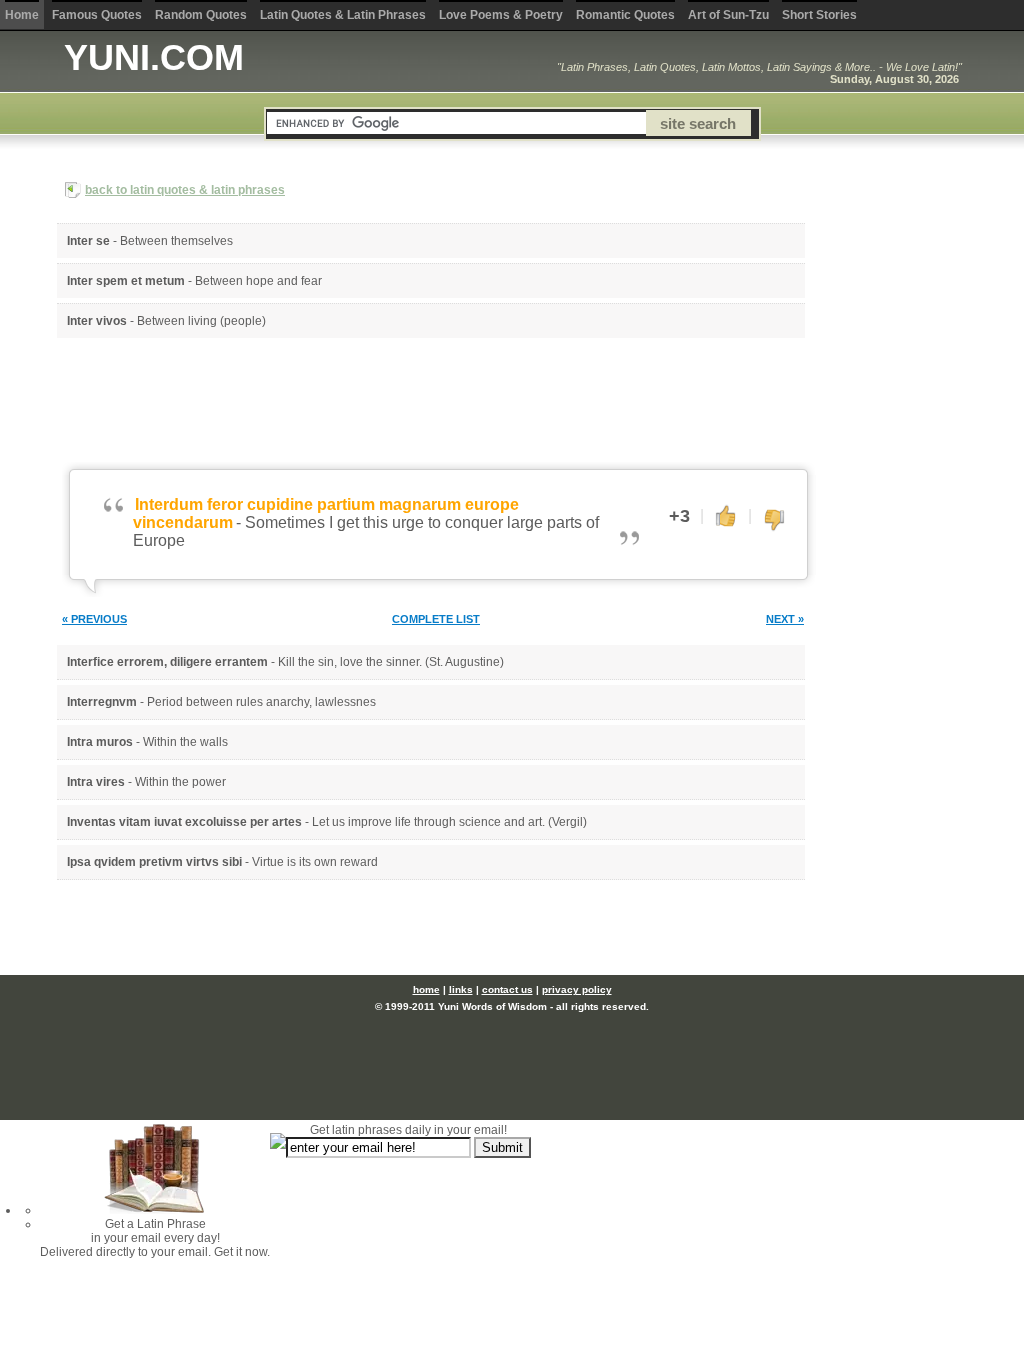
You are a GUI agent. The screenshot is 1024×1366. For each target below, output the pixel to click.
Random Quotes (201, 15)
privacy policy (577, 989)
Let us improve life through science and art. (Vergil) (449, 822)
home (426, 989)
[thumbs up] (726, 515)
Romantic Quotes (625, 15)
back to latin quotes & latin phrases (185, 190)
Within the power (180, 782)
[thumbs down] (774, 521)
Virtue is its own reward (315, 862)
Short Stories (819, 15)
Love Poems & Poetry (501, 15)
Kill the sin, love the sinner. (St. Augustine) (391, 662)
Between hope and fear (258, 281)
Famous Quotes (97, 15)
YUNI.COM (154, 57)
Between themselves (176, 241)
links (461, 989)
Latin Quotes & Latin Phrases (343, 15)
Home (22, 15)
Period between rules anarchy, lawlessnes (261, 702)
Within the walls (185, 742)
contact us (507, 989)
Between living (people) (201, 321)
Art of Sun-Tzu (728, 15)
